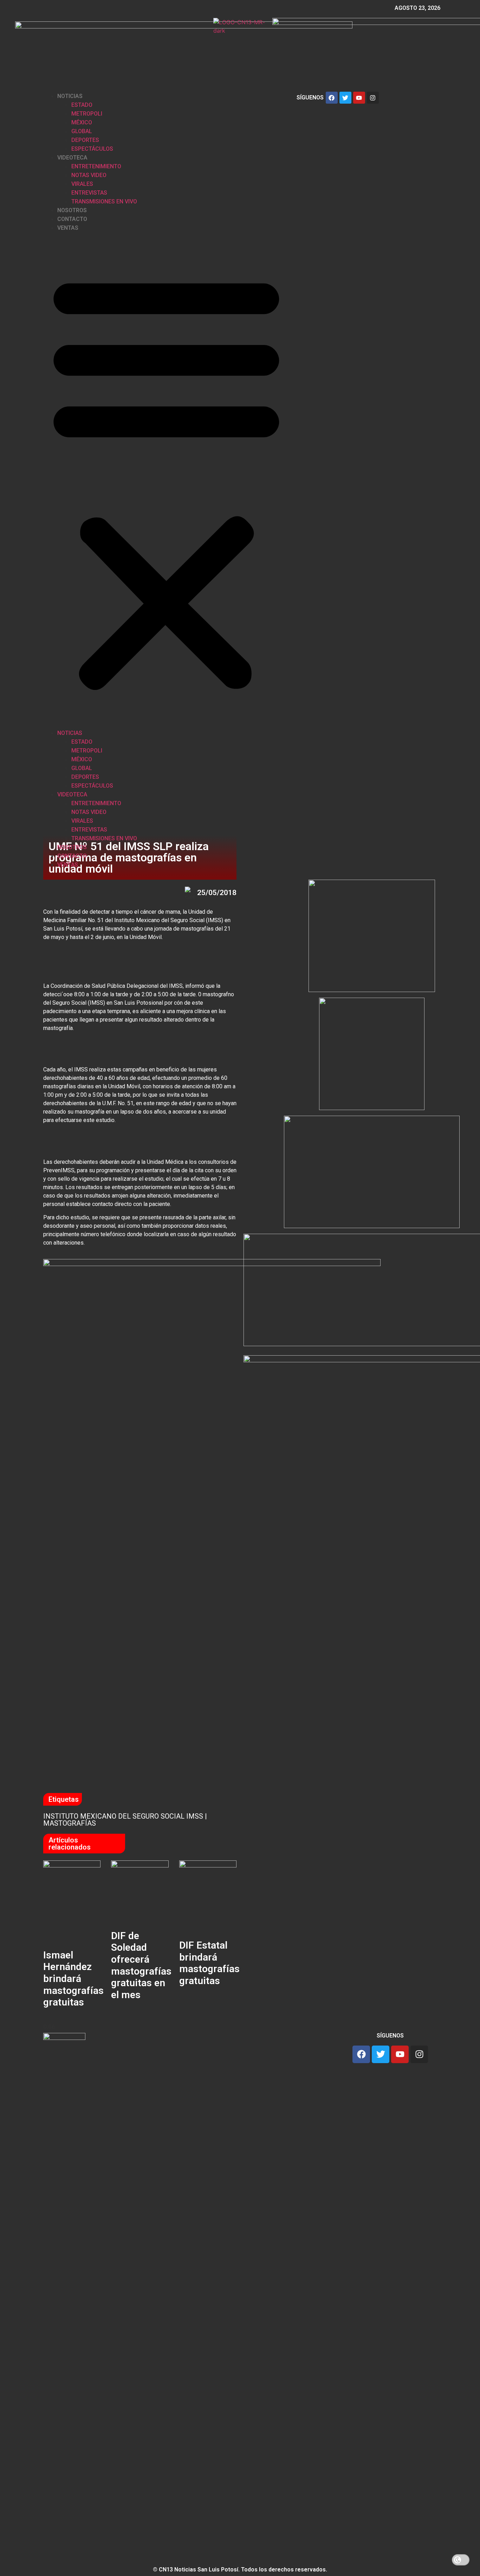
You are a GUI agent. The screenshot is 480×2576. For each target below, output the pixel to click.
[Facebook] (332, 98)
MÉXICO (82, 122)
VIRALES (82, 184)
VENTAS (68, 228)
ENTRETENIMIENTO (96, 166)
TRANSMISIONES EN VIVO (104, 201)
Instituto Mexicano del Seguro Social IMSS (123, 1816)
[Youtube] (359, 98)
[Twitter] (345, 98)
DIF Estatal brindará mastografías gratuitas (209, 1963)
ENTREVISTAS (89, 193)
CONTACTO (72, 219)
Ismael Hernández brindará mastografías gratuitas (73, 1979)
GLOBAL (82, 131)
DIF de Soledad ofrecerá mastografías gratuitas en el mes (141, 1965)
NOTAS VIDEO (89, 175)
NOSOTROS (72, 210)
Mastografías (70, 1823)
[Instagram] (373, 98)
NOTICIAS (70, 96)
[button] (166, 480)
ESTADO (82, 105)
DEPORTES (85, 140)
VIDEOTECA (72, 158)
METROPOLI (87, 114)
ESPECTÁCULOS (92, 149)
